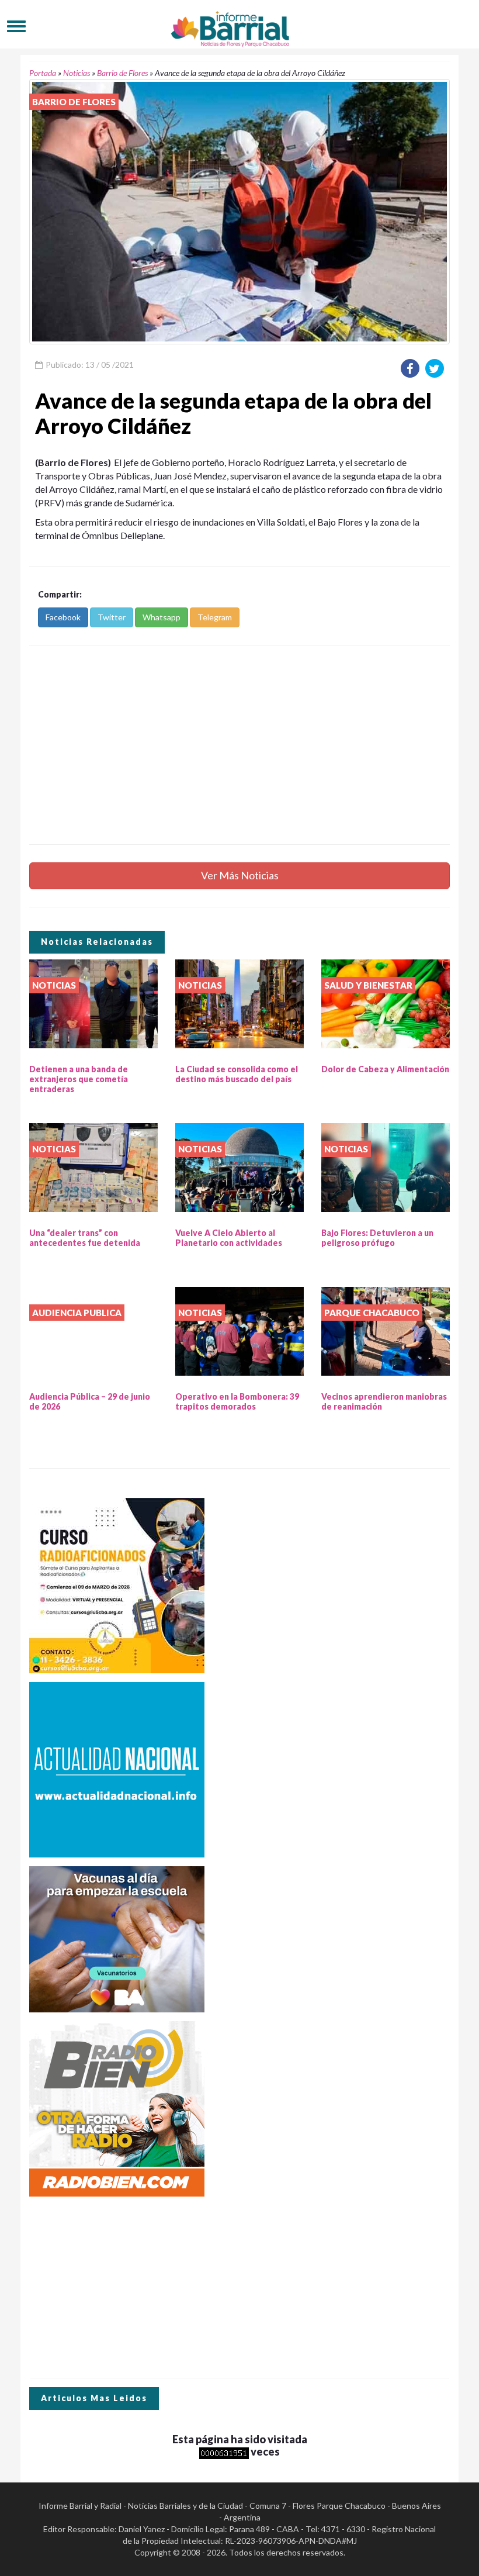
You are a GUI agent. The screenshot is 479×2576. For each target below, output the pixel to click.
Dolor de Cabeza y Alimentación (385, 1069)
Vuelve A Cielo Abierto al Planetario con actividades (229, 1238)
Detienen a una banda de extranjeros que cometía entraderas (79, 1079)
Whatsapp (162, 617)
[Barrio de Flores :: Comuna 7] (239, 26)
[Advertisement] (239, 745)
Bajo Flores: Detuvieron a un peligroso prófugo (377, 1238)
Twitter (112, 617)
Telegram (215, 617)
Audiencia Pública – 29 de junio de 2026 (90, 1401)
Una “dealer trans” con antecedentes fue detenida (85, 1238)
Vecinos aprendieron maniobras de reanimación (384, 1401)
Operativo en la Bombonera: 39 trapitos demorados (237, 1401)
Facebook (63, 617)
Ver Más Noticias (240, 875)
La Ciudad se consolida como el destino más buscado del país (237, 1074)
